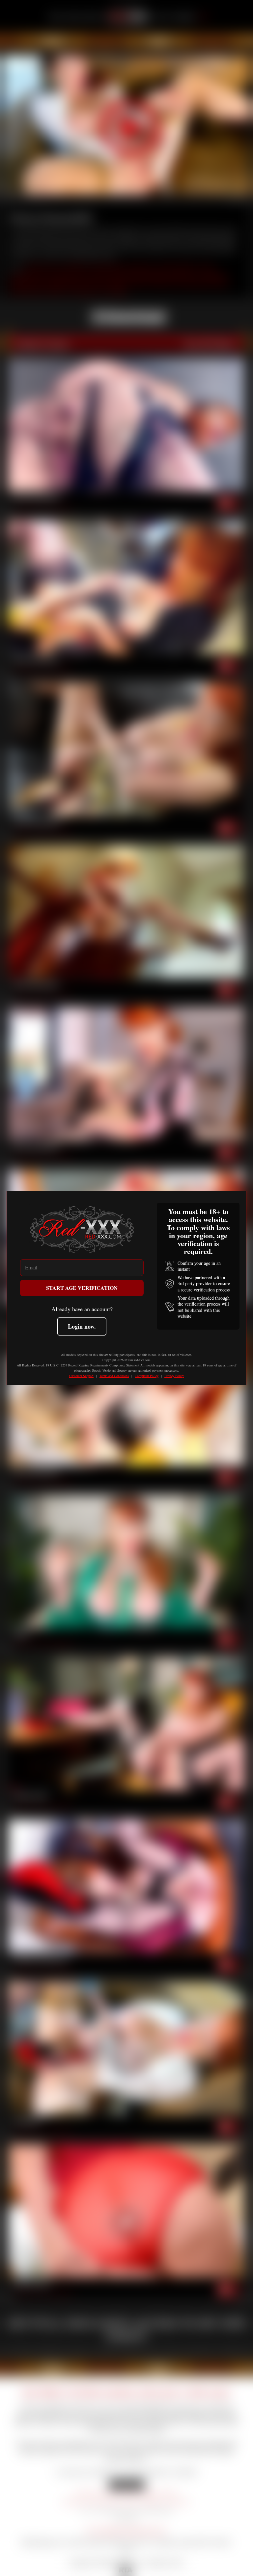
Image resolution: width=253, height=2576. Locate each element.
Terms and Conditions (114, 1376)
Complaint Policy (147, 1376)
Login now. (82, 1326)
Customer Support (81, 1376)
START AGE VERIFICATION (82, 1288)
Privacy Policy (174, 1376)
